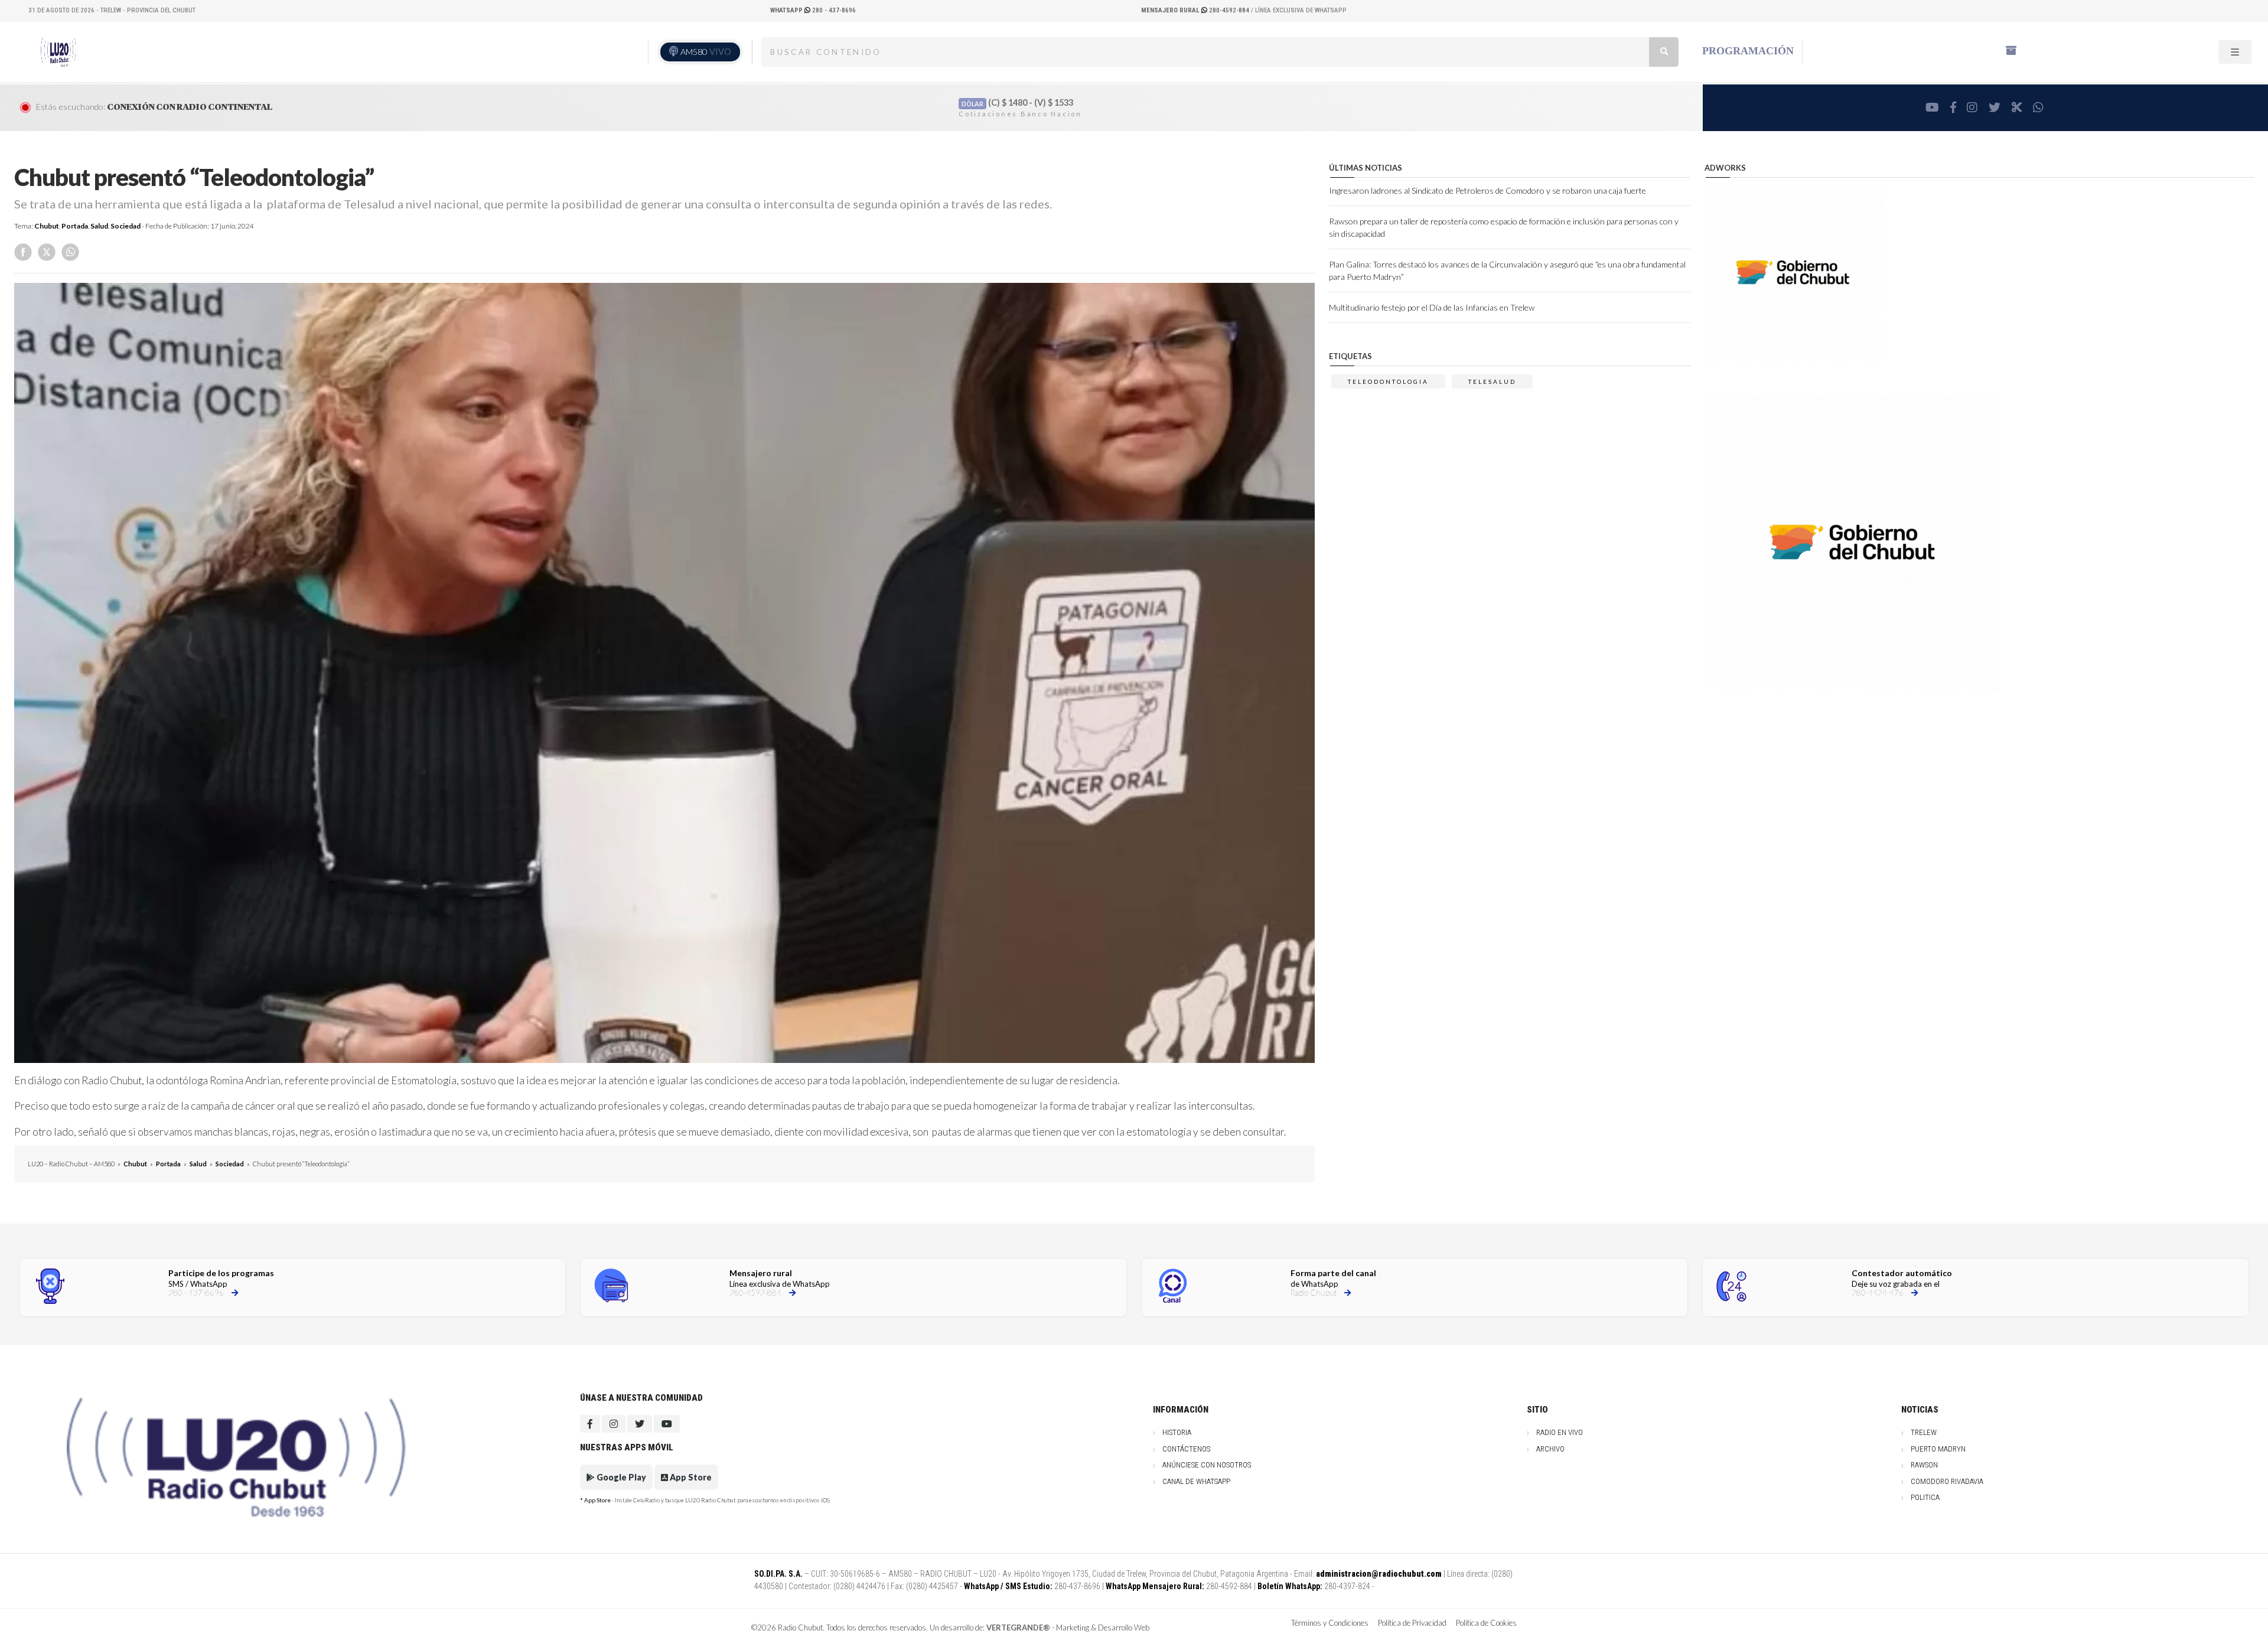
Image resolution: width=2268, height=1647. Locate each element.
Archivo (1550, 1449)
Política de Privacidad (1412, 1623)
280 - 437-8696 (813, 10)
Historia (1177, 1432)
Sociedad (126, 226)
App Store (690, 1477)
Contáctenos (1186, 1449)
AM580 (706, 52)
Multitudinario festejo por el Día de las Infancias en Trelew (1432, 307)
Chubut (47, 226)
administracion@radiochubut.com (1379, 1574)
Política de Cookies (1486, 1623)
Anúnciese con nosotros (1207, 1465)
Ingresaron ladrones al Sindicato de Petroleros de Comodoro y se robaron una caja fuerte (1487, 190)
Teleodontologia (1388, 381)
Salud (99, 226)
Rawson (1924, 1465)
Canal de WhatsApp (1196, 1481)
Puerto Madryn (1938, 1449)
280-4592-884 (1196, 10)
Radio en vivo (1560, 1432)
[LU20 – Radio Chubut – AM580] (61, 51)
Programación (1748, 51)
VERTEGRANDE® (1018, 1628)
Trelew (1924, 1432)
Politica (1925, 1497)
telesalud (1492, 381)
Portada (75, 226)
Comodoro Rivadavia (1947, 1481)
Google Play (620, 1477)
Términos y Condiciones (1330, 1623)
